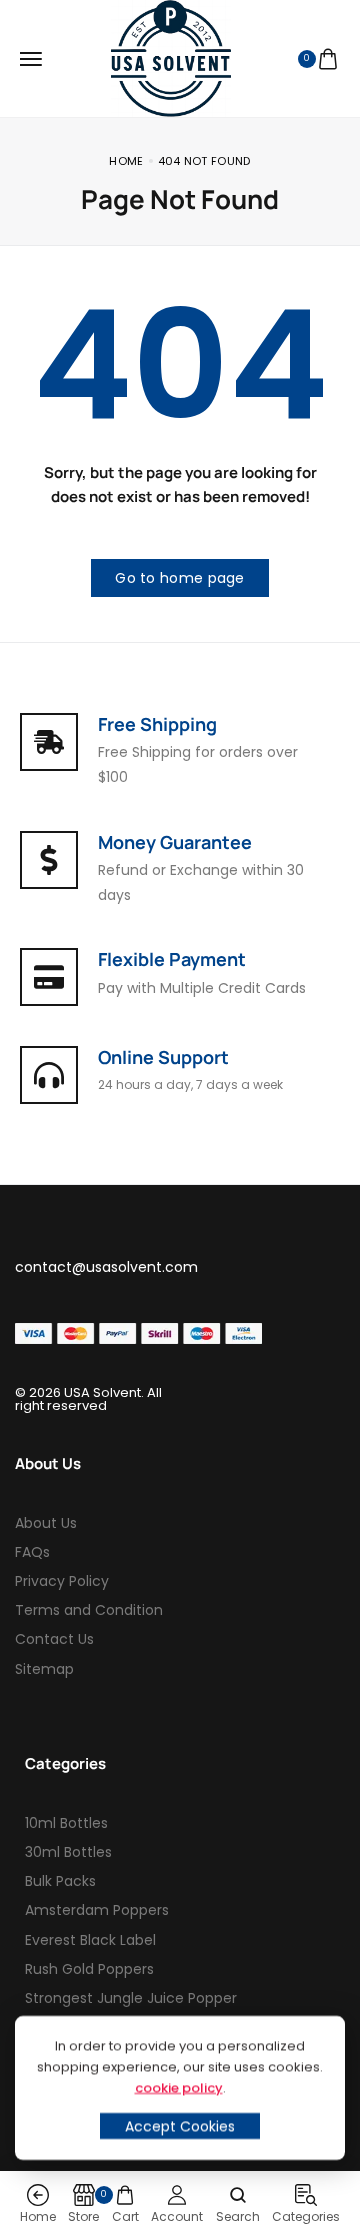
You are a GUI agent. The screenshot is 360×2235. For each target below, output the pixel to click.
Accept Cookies (180, 2127)
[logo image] (171, 58)
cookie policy (179, 2087)
